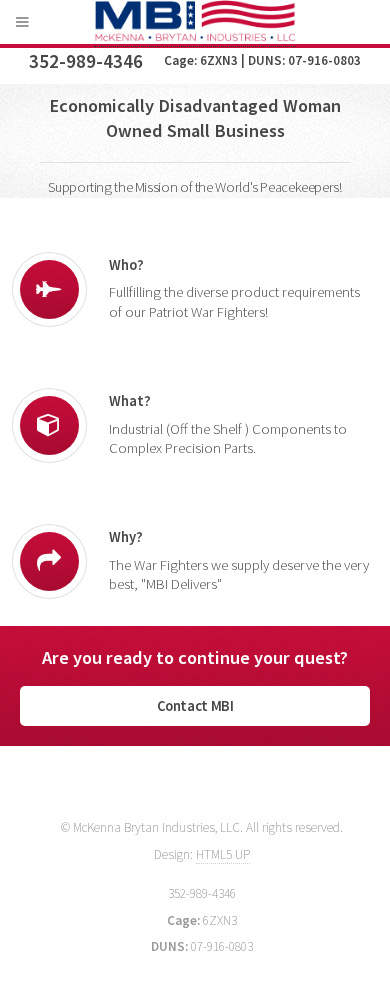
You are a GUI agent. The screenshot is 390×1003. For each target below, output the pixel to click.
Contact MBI (195, 706)
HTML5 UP (223, 854)
